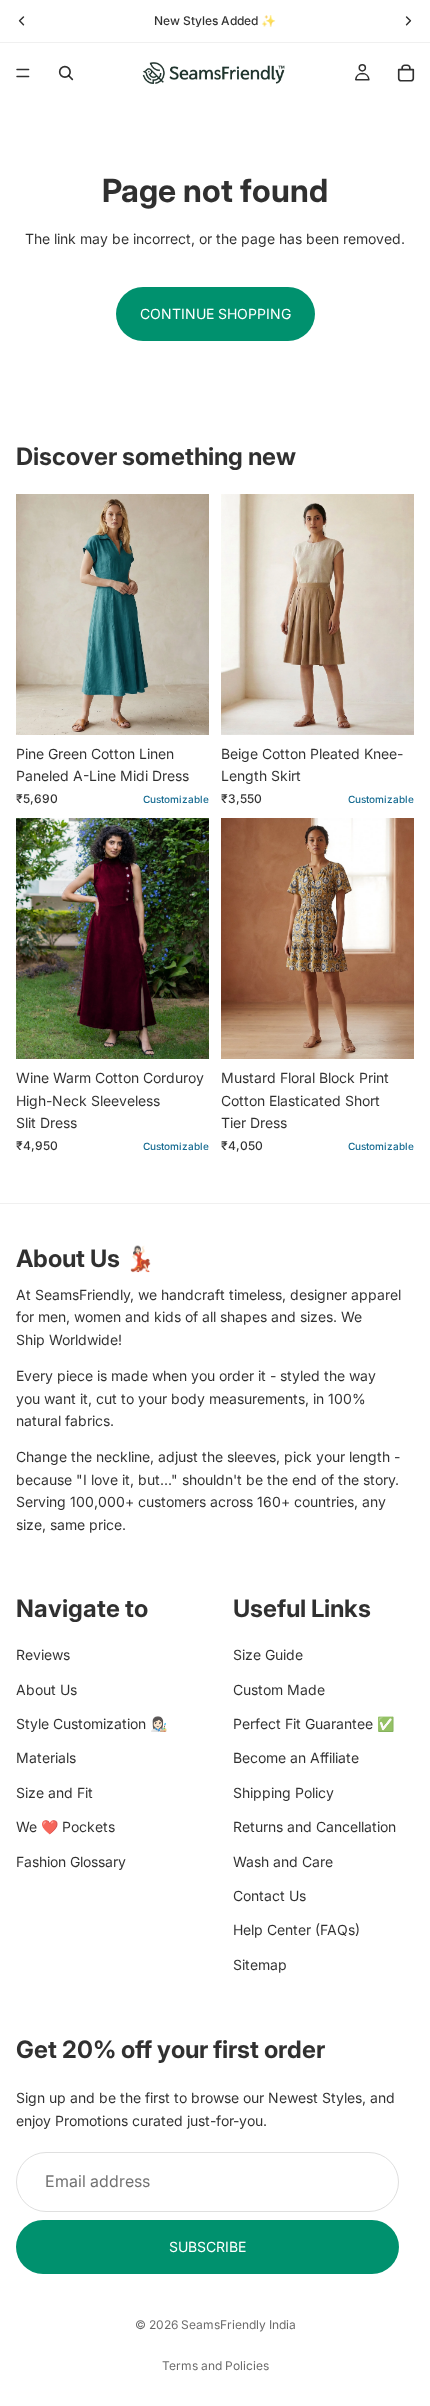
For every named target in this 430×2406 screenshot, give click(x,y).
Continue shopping (215, 313)
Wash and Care (283, 1860)
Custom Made (279, 1688)
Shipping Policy (283, 1791)
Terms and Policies (215, 2365)
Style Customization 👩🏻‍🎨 (91, 1723)
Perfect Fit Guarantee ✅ (313, 1723)
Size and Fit (54, 1791)
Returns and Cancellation (314, 1826)
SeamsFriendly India (238, 2324)
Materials (46, 1757)
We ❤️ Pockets (65, 1826)
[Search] (66, 73)
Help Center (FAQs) (296, 1929)
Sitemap (260, 1963)
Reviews (43, 1654)
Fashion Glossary (71, 1860)
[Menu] (23, 73)
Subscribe (207, 2245)
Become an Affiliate (296, 1757)
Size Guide (268, 1654)
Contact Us (269, 1895)
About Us (46, 1688)
